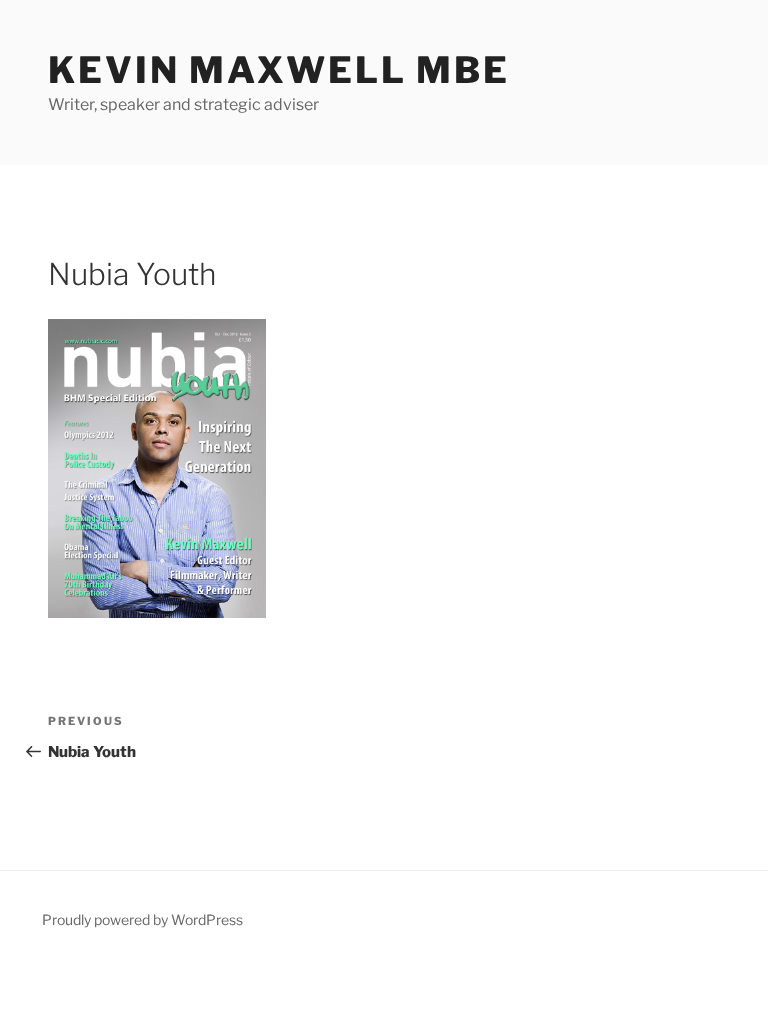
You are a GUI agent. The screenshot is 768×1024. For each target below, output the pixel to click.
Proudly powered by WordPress (142, 919)
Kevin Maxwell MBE (279, 70)
